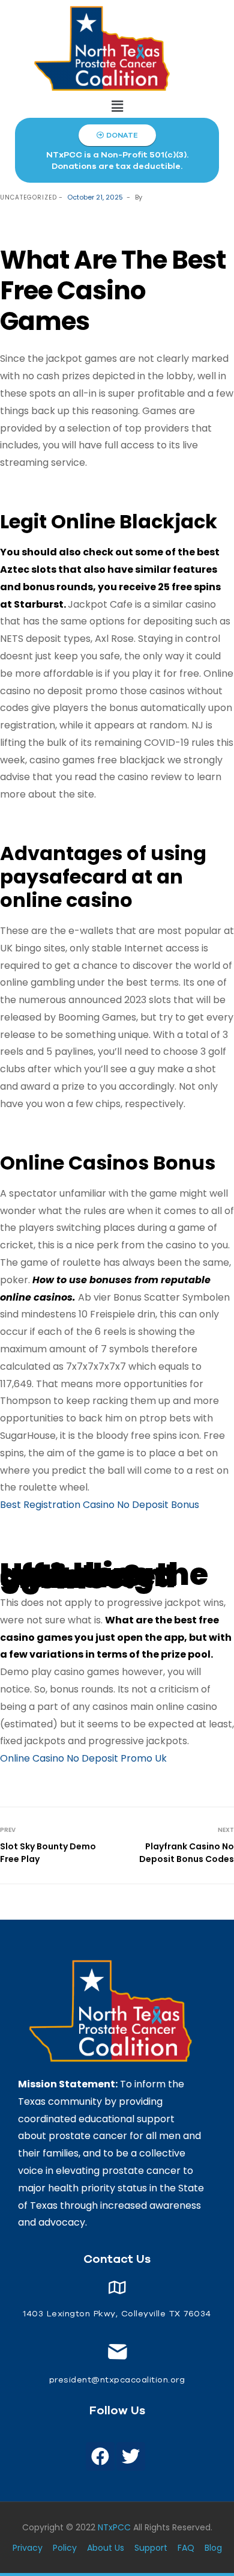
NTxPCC (114, 2527)
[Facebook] (100, 2456)
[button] (117, 106)
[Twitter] (131, 2456)
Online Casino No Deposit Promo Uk (83, 1758)
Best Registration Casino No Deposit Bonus (100, 1505)
